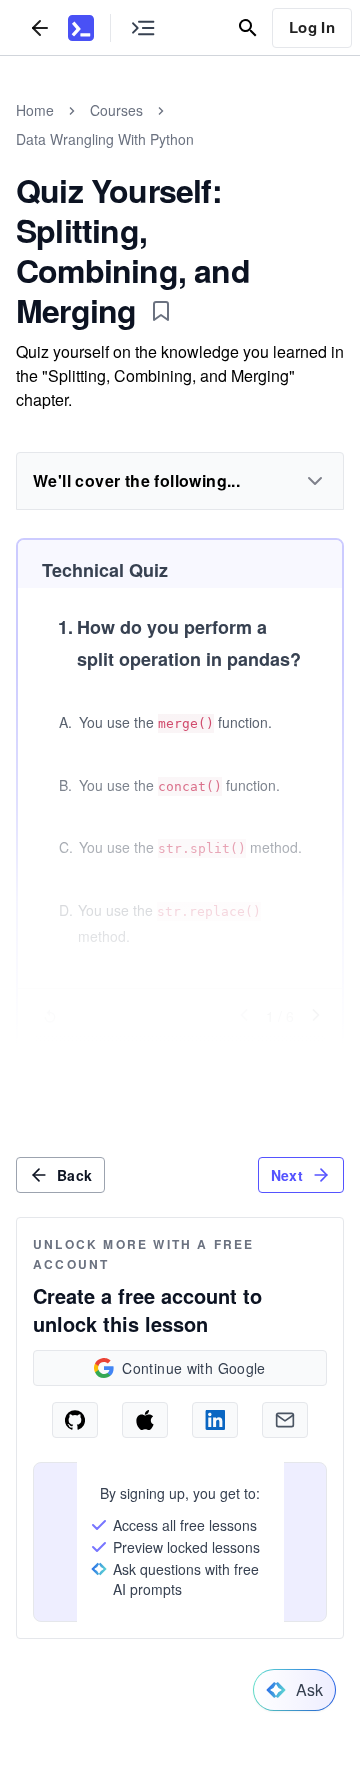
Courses (116, 110)
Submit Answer (180, 1055)
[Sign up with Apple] (145, 1420)
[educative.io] (81, 28)
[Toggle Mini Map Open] (143, 27)
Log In (312, 27)
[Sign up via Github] (75, 1420)
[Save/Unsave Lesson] (161, 311)
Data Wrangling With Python (105, 139)
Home (35, 110)
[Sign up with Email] (285, 1420)
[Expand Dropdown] (315, 481)
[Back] (40, 27)
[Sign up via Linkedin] (215, 1420)
